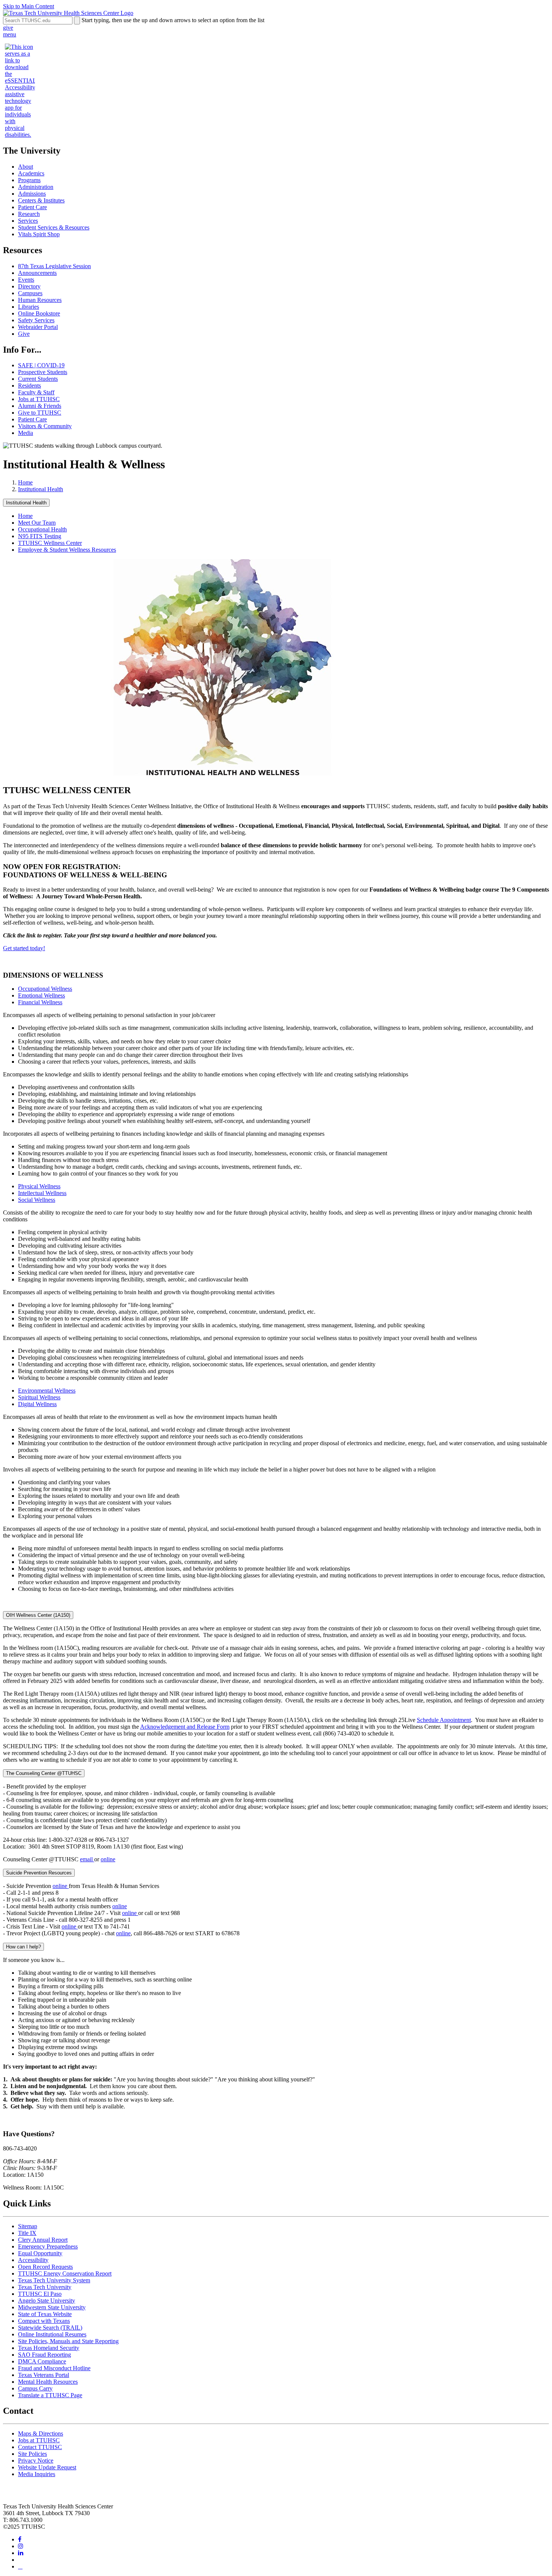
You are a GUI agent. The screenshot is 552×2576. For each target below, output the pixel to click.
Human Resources (40, 300)
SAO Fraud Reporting (44, 2355)
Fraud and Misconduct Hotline (54, 2368)
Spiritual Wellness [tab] (39, 1397)
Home (25, 482)
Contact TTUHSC (40, 2447)
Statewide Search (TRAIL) (50, 2328)
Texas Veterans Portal (44, 2375)
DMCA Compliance (42, 2361)
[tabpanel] (276, 1038)
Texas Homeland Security (49, 2348)
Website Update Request (47, 2467)
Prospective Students (43, 372)
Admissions (32, 194)
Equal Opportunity (40, 2253)
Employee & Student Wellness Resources (67, 550)
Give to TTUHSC (40, 413)
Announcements (37, 273)
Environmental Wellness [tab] (47, 1391)
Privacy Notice (36, 2461)
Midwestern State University (52, 2307)
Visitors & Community (45, 426)
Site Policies (32, 2454)
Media (26, 433)
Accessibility (33, 2260)
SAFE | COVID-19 (41, 365)
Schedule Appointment (444, 1720)
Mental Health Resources (48, 2382)
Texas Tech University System (54, 2280)
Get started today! (24, 948)
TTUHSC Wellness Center (50, 543)
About (26, 167)
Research (29, 214)
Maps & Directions (41, 2433)
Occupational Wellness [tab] (45, 989)
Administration (36, 187)
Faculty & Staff (36, 392)
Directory (29, 286)
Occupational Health (42, 529)
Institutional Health (41, 489)
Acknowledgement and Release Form (185, 1727)
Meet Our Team (37, 523)
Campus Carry (35, 2388)
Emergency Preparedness (48, 2246)
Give (24, 334)
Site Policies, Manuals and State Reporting (68, 2341)
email (87, 1859)
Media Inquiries (37, 2474)
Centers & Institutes (41, 200)
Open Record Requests (45, 2267)
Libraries (29, 307)
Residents (29, 386)
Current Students (38, 379)
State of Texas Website (45, 2314)
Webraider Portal (38, 327)
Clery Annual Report (43, 2240)
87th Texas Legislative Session (54, 266)
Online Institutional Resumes (52, 2334)
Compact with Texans (44, 2321)
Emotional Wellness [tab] (41, 995)
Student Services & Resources (54, 227)
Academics (31, 173)
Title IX (27, 2233)
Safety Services (36, 320)
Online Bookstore (39, 313)
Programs (29, 180)
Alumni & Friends (40, 406)
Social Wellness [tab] (37, 1200)
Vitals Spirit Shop (39, 234)
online (108, 1859)
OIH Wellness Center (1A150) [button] (38, 1615)
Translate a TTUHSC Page (50, 2395)
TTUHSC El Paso (40, 2294)
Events (26, 280)
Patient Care (32, 207)
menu (10, 34)
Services (28, 221)
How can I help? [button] (23, 1947)
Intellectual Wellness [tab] (42, 1193)
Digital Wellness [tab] (37, 1404)
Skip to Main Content (29, 6)
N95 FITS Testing (40, 536)
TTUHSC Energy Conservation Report (65, 2273)
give (8, 28)
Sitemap (28, 2226)
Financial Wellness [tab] (40, 1002)
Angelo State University (47, 2301)
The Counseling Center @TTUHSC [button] (44, 1773)
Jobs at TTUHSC (39, 399)
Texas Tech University (45, 2287)
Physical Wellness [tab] (39, 1186)
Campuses (30, 293)
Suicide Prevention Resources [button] (39, 1873)
